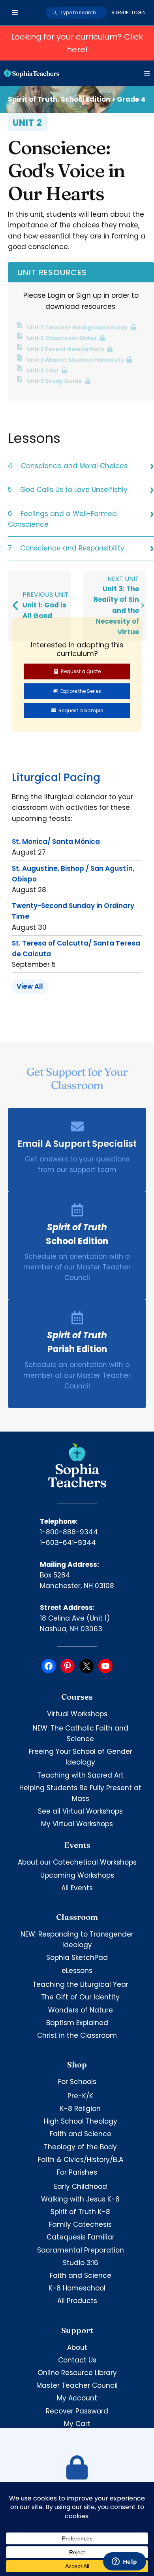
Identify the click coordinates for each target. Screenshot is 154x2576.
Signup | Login (129, 12)
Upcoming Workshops (77, 1875)
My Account (77, 2398)
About (77, 2347)
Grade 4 (131, 99)
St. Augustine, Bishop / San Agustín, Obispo (73, 874)
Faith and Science (81, 2134)
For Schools (77, 2082)
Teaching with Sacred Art (80, 1775)
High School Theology (81, 2121)
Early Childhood (81, 2186)
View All (30, 986)
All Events (77, 1888)
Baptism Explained (77, 2023)
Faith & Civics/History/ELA (81, 2160)
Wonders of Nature (81, 2010)
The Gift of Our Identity (80, 1997)
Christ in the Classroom (77, 2035)
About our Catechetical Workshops (77, 1862)
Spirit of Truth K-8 (80, 2212)
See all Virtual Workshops (80, 1811)
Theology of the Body (80, 2147)
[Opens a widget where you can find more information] (124, 2562)
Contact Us (77, 2360)
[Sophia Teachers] (32, 73)
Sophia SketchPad (77, 1958)
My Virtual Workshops (77, 1824)
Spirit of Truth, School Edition (59, 99)
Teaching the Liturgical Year (80, 1984)
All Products (77, 2301)
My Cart (77, 2424)
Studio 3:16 (81, 2263)
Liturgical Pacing (56, 777)
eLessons (77, 1971)
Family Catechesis (80, 2224)
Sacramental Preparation (81, 2250)
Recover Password (77, 2411)
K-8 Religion (80, 2109)
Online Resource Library (77, 2373)
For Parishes (77, 2172)
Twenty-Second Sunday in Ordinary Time (73, 911)
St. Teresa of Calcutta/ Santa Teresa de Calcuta (76, 949)
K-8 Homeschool (77, 2288)
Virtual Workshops (77, 1714)
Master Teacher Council (77, 2385)
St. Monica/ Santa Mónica (56, 842)
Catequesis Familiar (81, 2237)
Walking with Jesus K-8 (80, 2199)
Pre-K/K (80, 2096)
